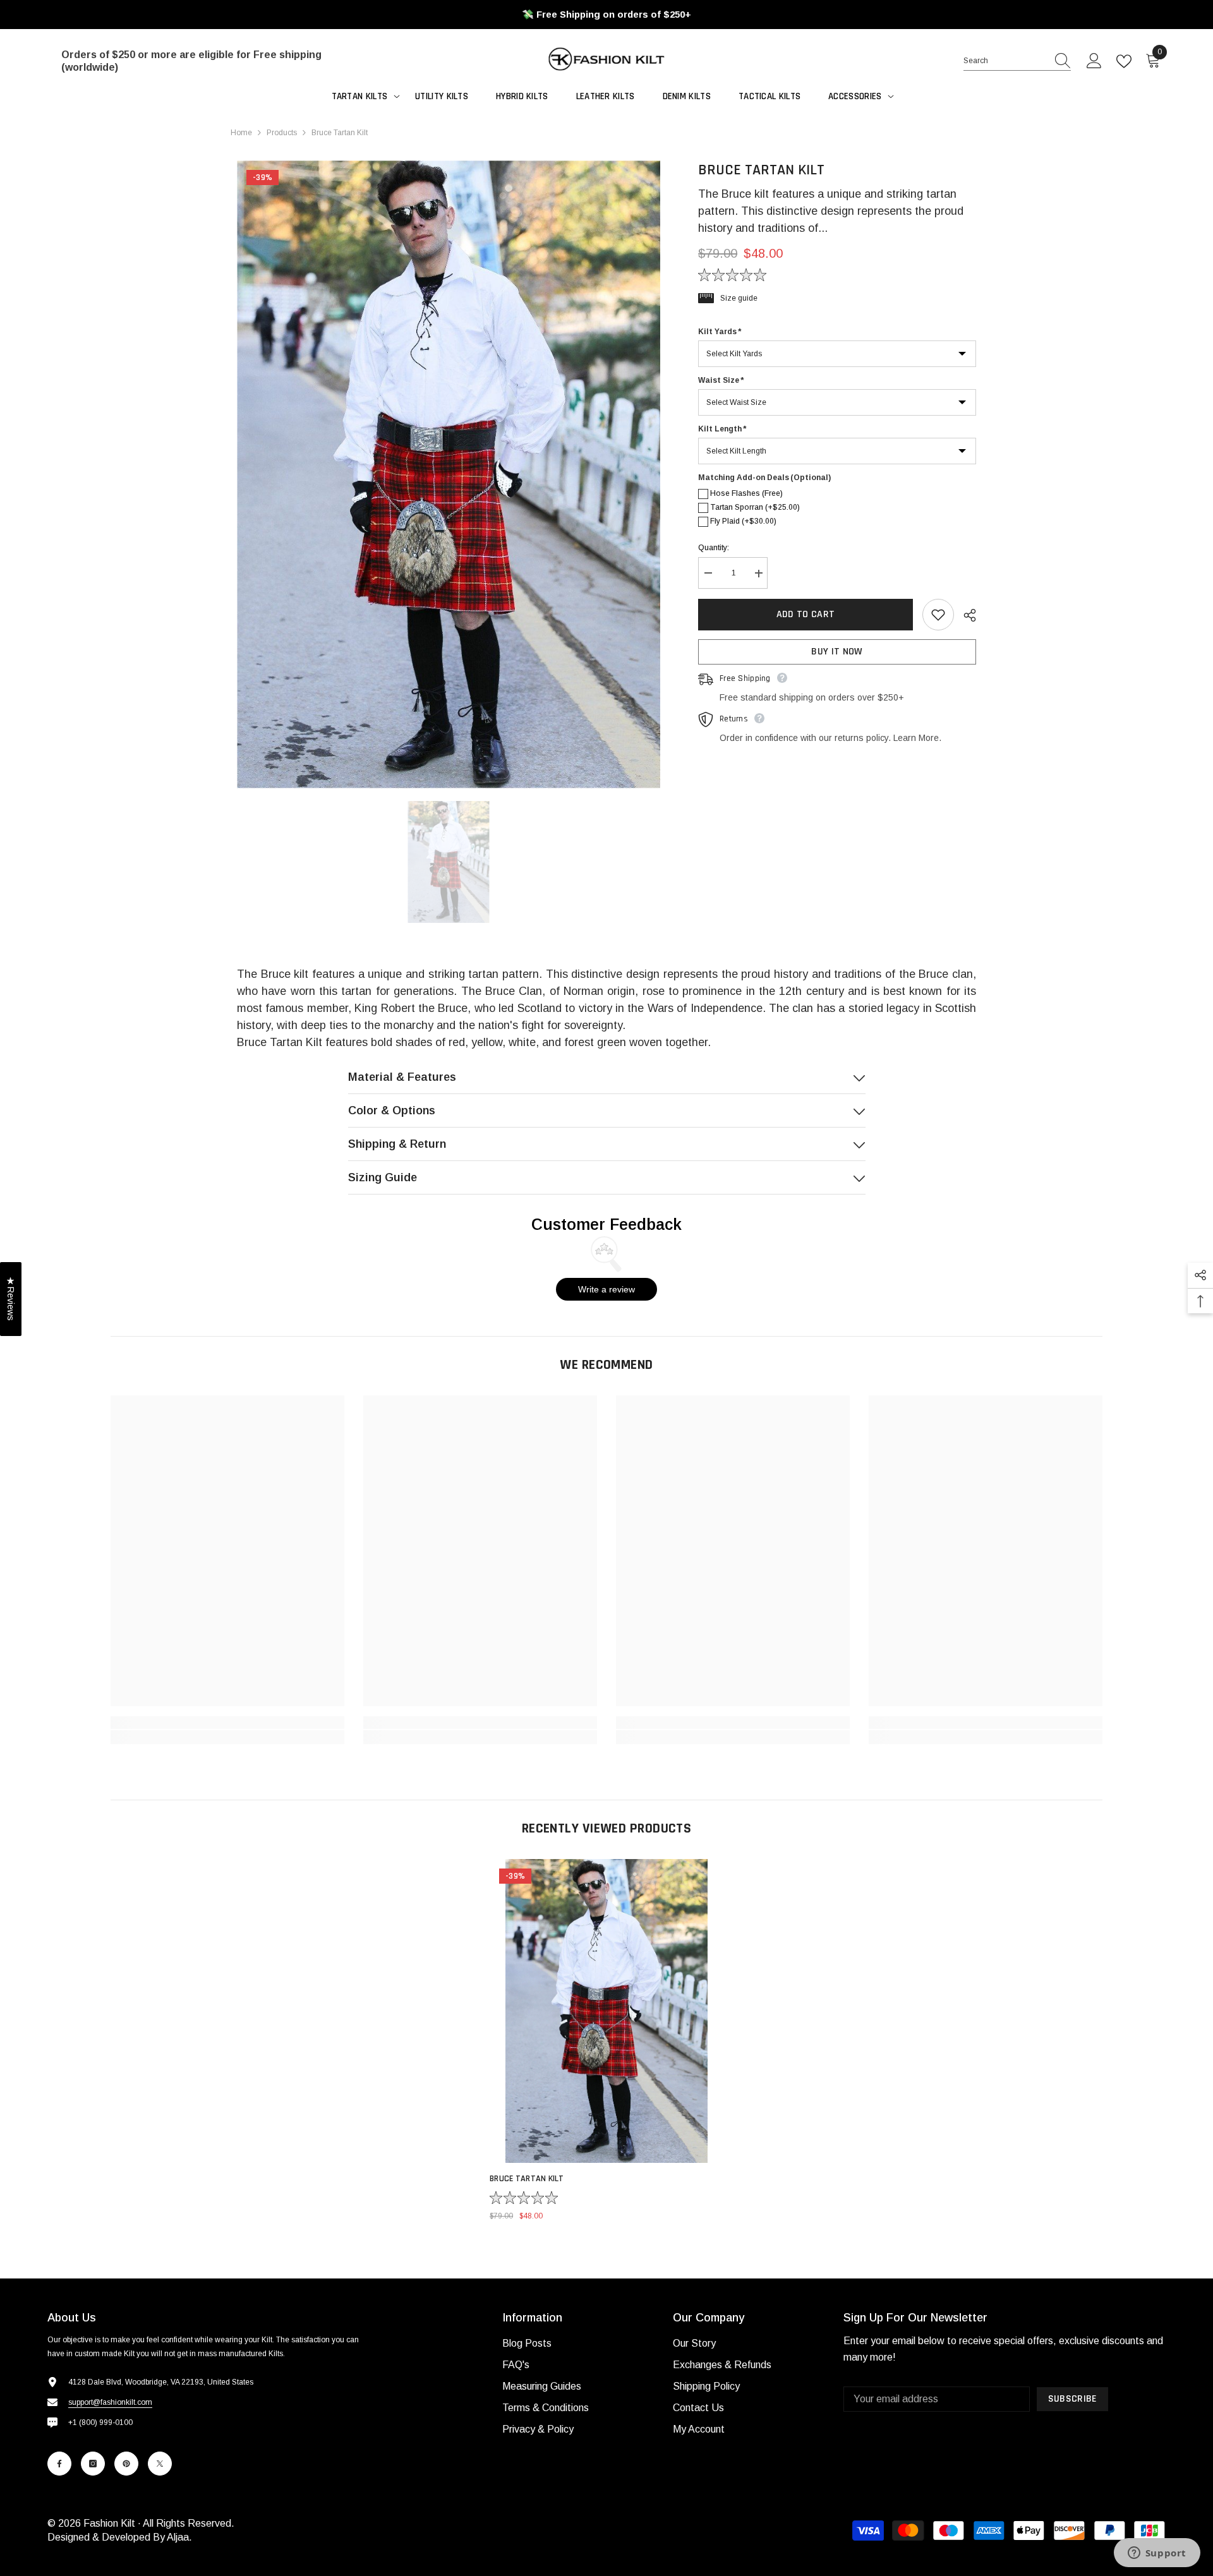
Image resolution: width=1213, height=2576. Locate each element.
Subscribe (1073, 2399)
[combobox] (1005, 61)
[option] (449, 474)
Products (282, 133)
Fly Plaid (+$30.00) (743, 522)
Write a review (606, 1289)
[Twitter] (160, 2464)
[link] (227, 1723)
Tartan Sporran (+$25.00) (755, 508)
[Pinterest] (126, 2464)
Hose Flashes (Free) (746, 494)
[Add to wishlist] (938, 615)
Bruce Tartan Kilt (527, 2179)
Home (241, 133)
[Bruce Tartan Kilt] (606, 2011)
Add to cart (806, 614)
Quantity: (714, 548)
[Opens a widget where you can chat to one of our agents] (1157, 2554)
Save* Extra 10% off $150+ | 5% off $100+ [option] (607, 14)
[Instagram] (93, 2464)
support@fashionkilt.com (110, 2402)
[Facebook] (59, 2464)
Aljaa (178, 2537)
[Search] (1017, 61)
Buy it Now (837, 652)
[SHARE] (965, 615)
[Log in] (1094, 61)
